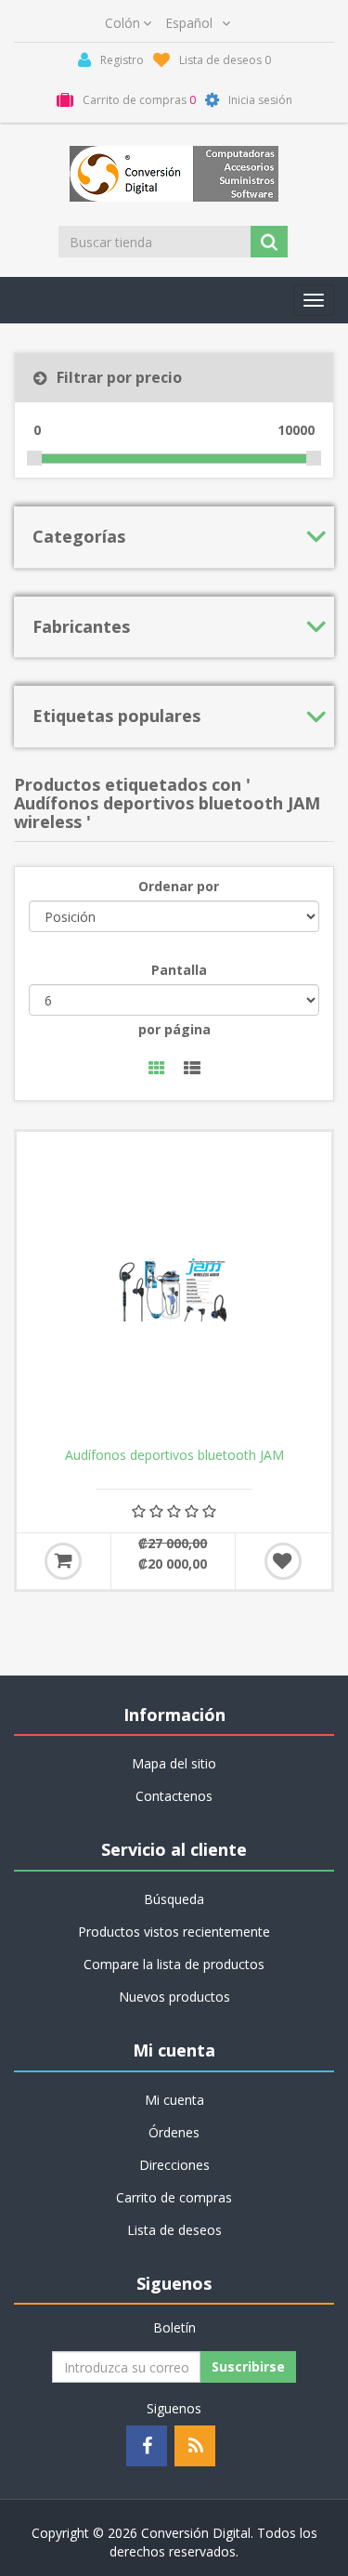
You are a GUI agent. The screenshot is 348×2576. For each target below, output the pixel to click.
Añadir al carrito (63, 1561)
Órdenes (174, 2132)
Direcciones (174, 2165)
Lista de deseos (174, 2230)
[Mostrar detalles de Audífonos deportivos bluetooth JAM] (174, 1289)
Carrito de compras (174, 2197)
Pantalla (179, 970)
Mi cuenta (174, 2100)
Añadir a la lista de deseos (283, 1561)
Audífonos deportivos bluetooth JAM (174, 1455)
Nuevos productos (174, 1997)
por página (174, 1029)
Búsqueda (174, 1899)
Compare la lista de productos (174, 1964)
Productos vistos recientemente (174, 1932)
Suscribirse (248, 2366)
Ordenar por (179, 886)
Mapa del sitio (174, 1763)
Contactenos (174, 1796)
